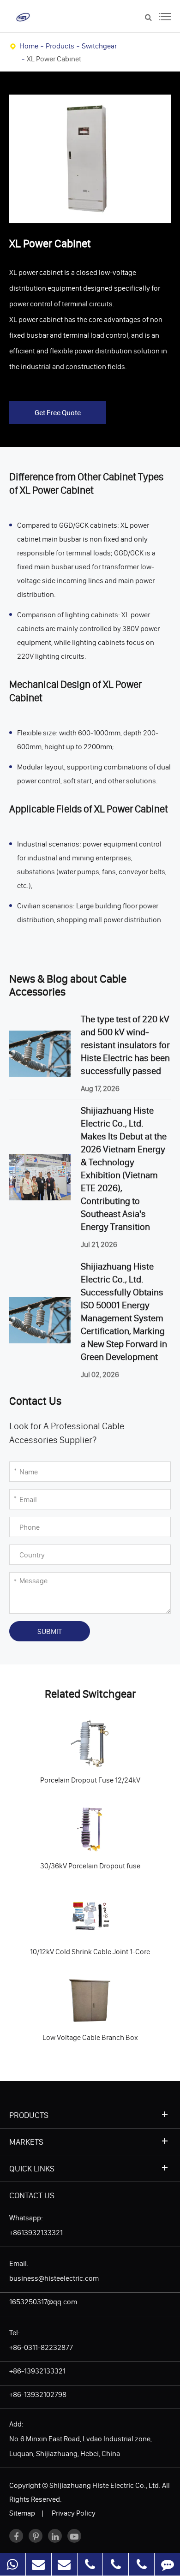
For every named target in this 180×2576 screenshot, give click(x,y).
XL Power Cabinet (54, 59)
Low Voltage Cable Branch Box (66, 1997)
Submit (50, 1631)
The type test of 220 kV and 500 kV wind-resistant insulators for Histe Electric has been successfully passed (125, 1045)
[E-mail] (39, 2564)
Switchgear (99, 46)
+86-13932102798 (38, 2394)
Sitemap (22, 2513)
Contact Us (32, 2195)
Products (60, 46)
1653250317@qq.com (43, 2302)
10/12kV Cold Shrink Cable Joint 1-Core (78, 1911)
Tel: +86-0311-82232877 (41, 2340)
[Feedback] (167, 2564)
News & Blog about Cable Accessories (68, 986)
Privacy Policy (74, 2513)
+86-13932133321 (37, 2371)
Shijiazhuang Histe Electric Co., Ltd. (105, 2485)
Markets (26, 2142)
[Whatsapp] (13, 2564)
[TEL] (90, 2564)
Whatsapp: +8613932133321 (36, 2225)
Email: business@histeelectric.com (54, 2271)
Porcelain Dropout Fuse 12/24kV (69, 1740)
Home (29, 46)
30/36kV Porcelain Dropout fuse (69, 1826)
